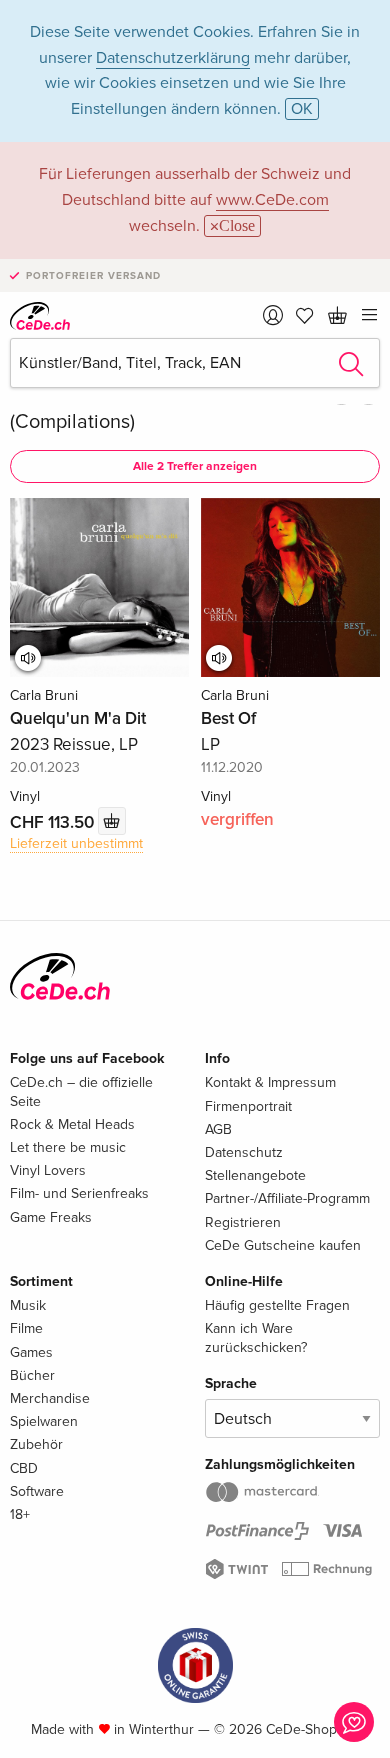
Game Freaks (51, 1217)
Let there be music (68, 1147)
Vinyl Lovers (48, 1170)
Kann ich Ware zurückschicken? (256, 1337)
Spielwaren (44, 1421)
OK (302, 109)
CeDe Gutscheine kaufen (283, 1245)
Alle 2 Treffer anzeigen (195, 466)
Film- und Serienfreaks (79, 1193)
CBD (24, 1468)
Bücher (32, 1375)
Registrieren (243, 1222)
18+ (20, 1514)
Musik (28, 1305)
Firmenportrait (248, 1106)
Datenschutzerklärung (173, 58)
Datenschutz (244, 1152)
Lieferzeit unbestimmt (76, 843)
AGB (218, 1129)
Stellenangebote (255, 1175)
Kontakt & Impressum (270, 1082)
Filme (26, 1328)
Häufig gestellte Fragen (277, 1305)
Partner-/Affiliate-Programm (287, 1198)
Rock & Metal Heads (72, 1124)
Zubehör (36, 1444)
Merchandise (50, 1398)
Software (37, 1491)
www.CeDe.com (272, 200)
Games (31, 1352)
